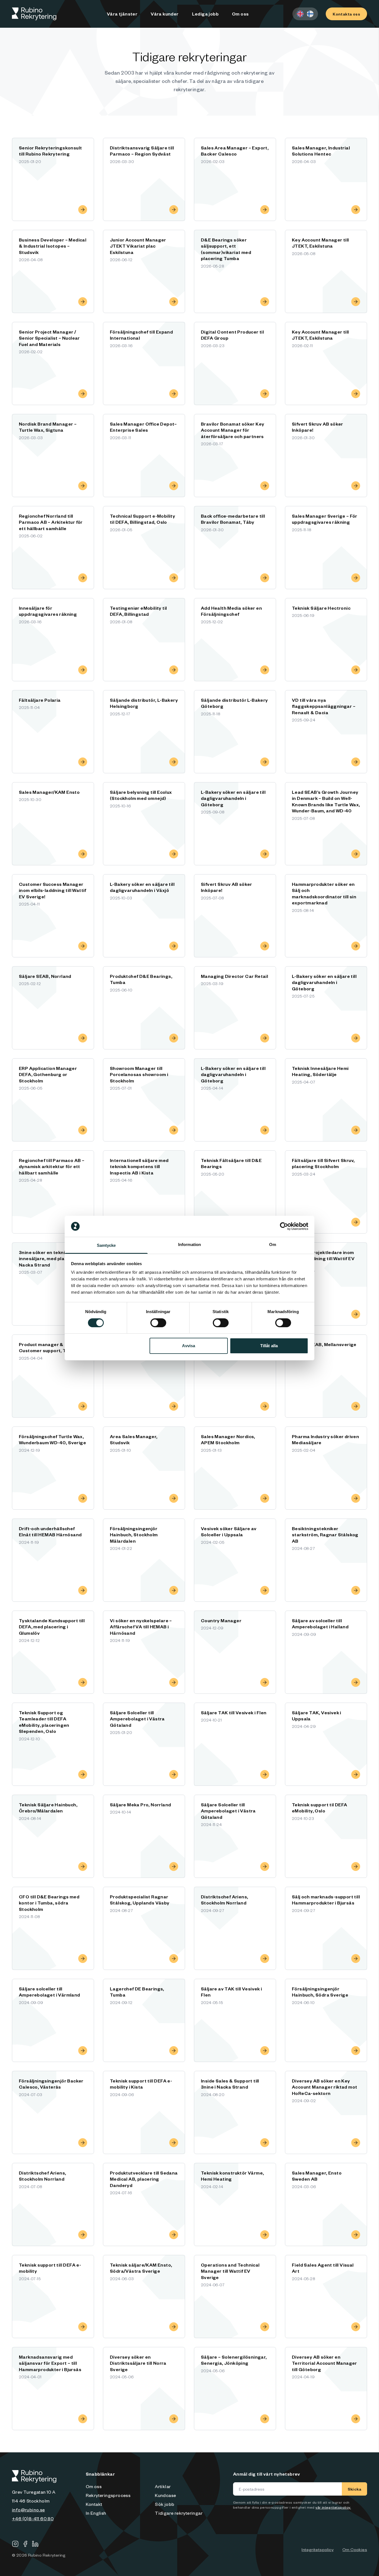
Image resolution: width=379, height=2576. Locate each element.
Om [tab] (273, 1244)
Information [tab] (189, 1244)
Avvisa (189, 1346)
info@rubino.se (28, 2509)
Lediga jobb (205, 14)
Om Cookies (355, 2549)
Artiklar (163, 2486)
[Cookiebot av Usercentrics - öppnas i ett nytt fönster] (284, 1226)
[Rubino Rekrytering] (34, 14)
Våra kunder (165, 14)
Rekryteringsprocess (108, 2495)
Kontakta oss (346, 14)
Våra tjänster (122, 14)
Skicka (354, 2489)
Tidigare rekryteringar (179, 2513)
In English (96, 2513)
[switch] (158, 1323)
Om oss (240, 14)
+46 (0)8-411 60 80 (33, 2518)
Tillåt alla (269, 1346)
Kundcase (165, 2495)
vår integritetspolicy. (333, 2507)
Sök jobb (165, 2504)
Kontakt (94, 2504)
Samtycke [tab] (106, 1245)
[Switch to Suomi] (310, 14)
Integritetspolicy (318, 2549)
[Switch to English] (300, 14)
